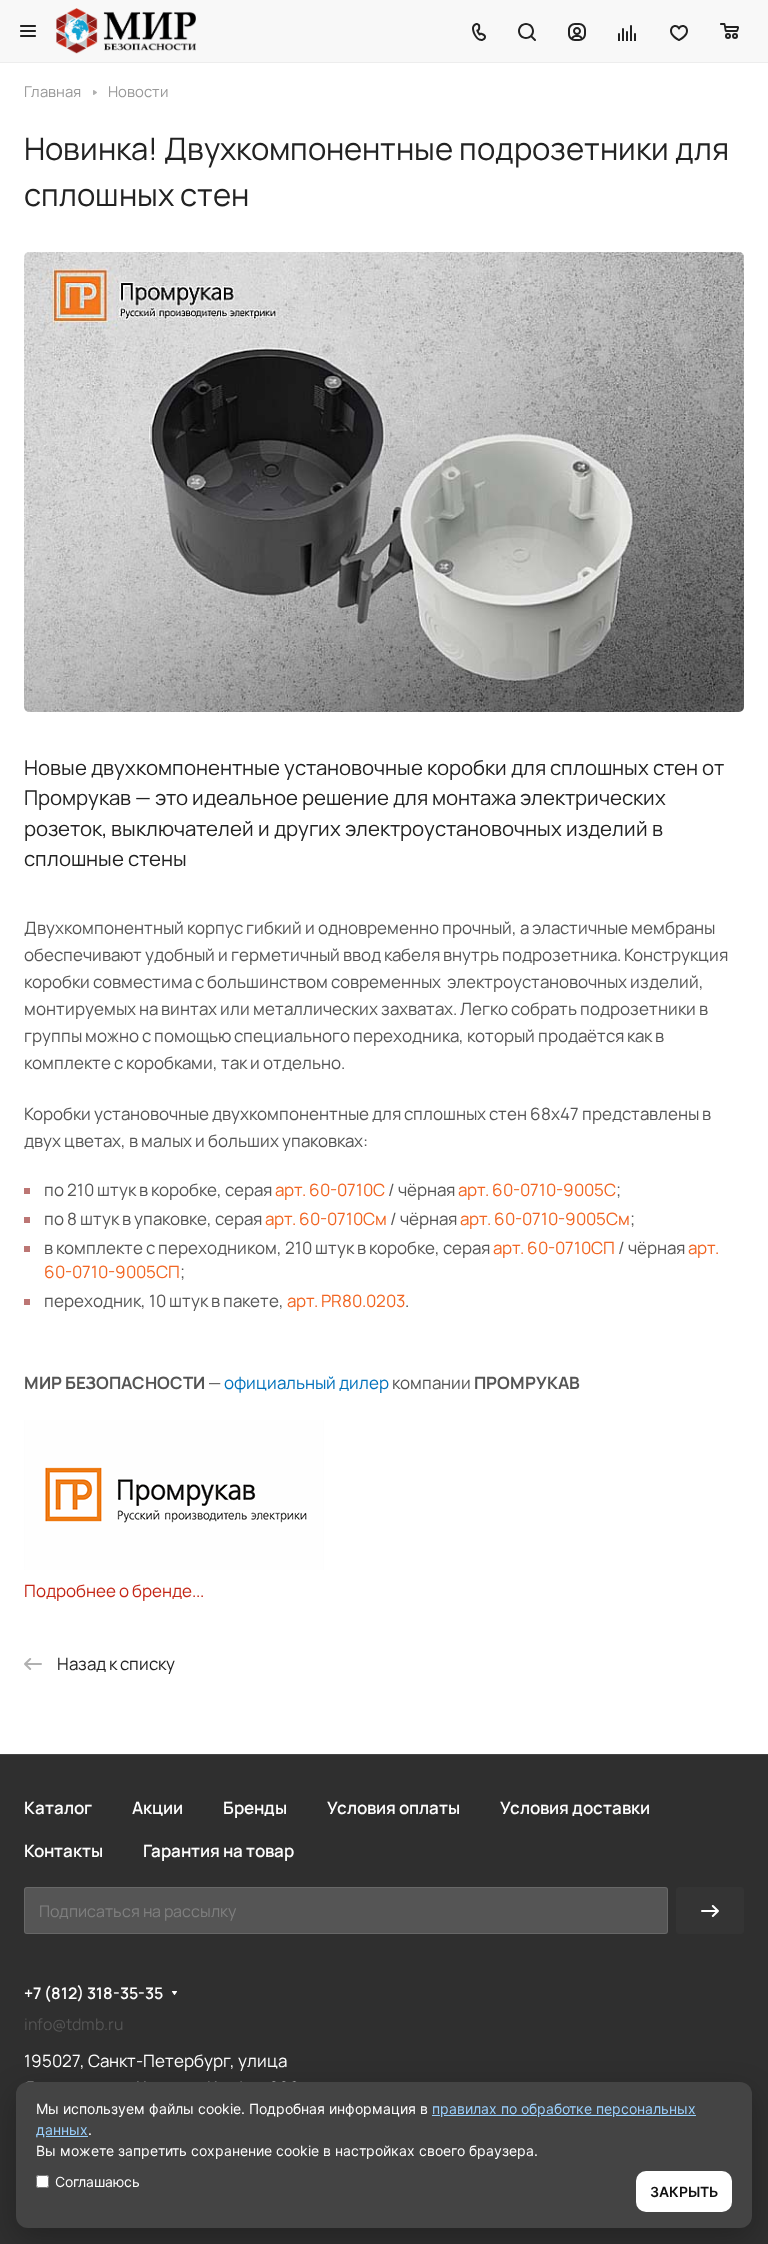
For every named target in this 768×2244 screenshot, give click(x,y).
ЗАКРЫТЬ (684, 2191)
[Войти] (577, 31)
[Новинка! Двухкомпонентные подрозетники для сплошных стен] (384, 705)
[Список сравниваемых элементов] (628, 31)
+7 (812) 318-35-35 (93, 1993)
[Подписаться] (710, 1910)
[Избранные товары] (679, 31)
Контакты (63, 1850)
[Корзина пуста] (730, 31)
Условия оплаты (393, 1807)
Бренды (255, 1807)
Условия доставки (575, 1807)
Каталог (58, 1807)
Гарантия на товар (218, 1850)
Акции (157, 1807)
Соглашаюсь (97, 2181)
